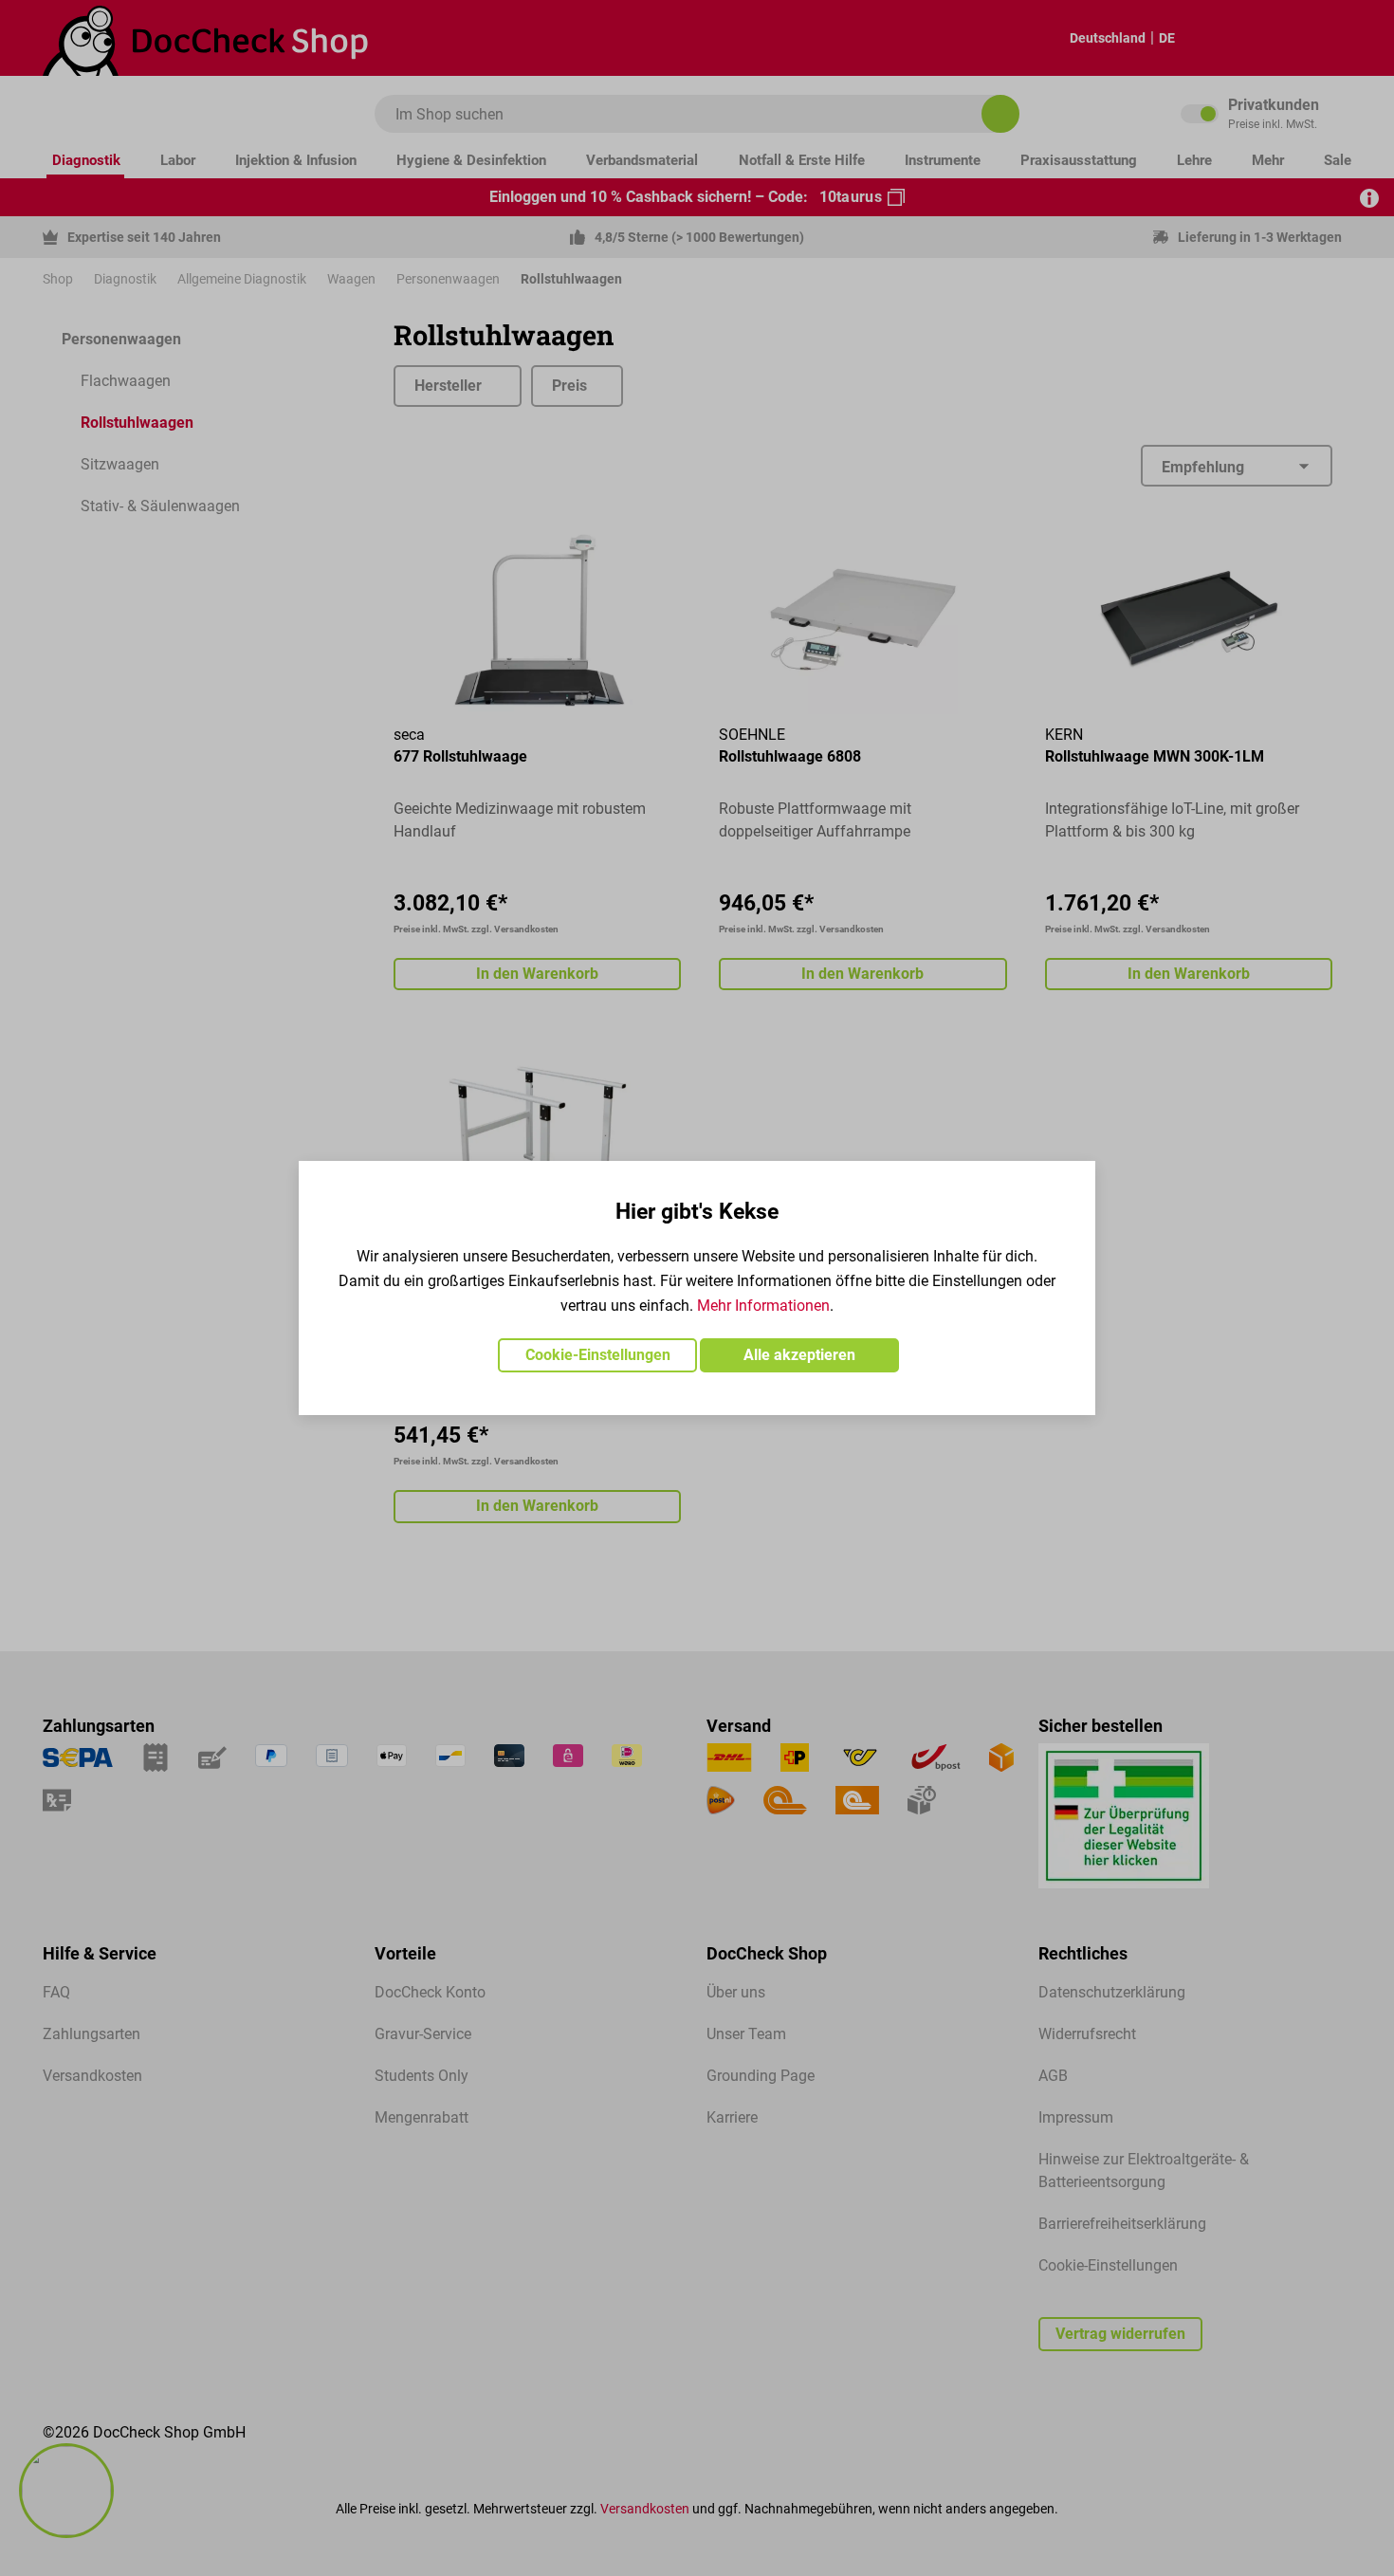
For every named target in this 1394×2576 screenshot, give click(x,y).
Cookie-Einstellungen (598, 1355)
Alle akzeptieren (799, 1355)
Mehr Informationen (763, 1306)
